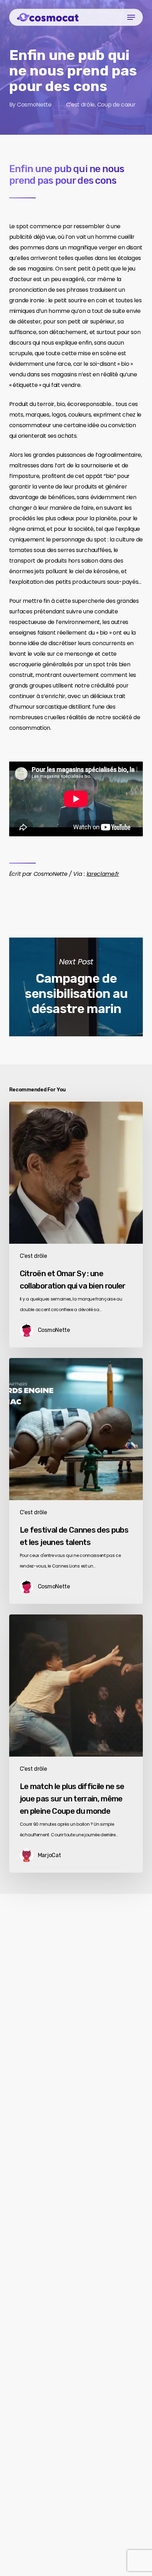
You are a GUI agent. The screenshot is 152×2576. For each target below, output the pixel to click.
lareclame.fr (103, 874)
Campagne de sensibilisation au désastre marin (76, 987)
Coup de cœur (116, 105)
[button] (131, 17)
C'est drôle (80, 105)
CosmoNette (34, 105)
